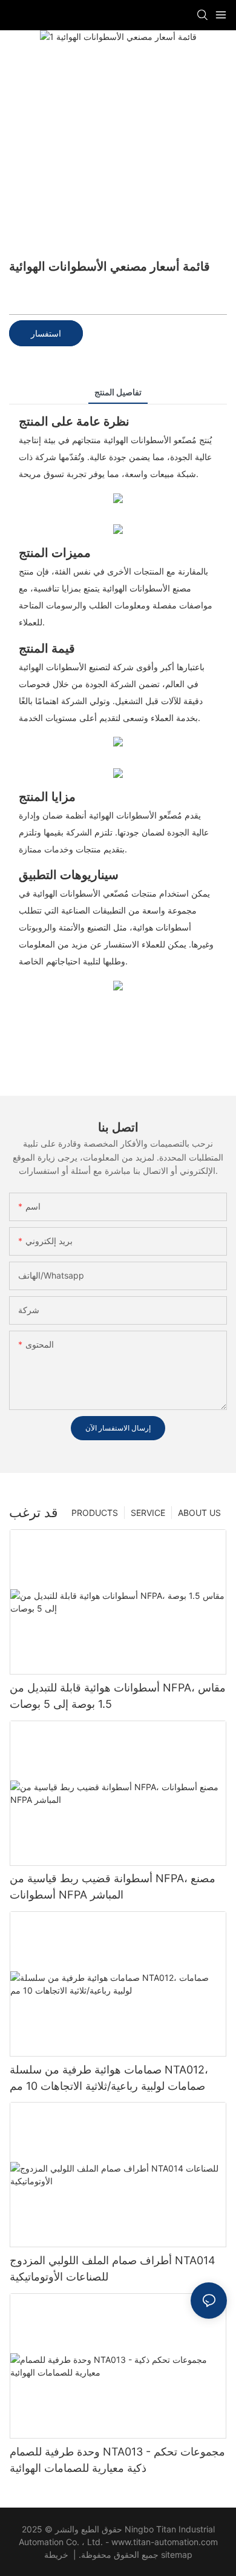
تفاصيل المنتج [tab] (118, 392)
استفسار (46, 333)
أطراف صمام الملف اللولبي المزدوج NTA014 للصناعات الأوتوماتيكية (113, 2268)
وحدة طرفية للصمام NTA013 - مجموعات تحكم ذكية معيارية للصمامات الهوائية (117, 2460)
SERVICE (148, 1513)
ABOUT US (199, 1513)
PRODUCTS (95, 1513)
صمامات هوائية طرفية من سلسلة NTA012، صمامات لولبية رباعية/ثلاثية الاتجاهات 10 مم (109, 2078)
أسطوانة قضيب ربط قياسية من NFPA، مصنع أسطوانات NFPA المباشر (113, 1886)
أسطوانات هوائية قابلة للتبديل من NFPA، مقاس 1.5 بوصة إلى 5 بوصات (118, 1696)
